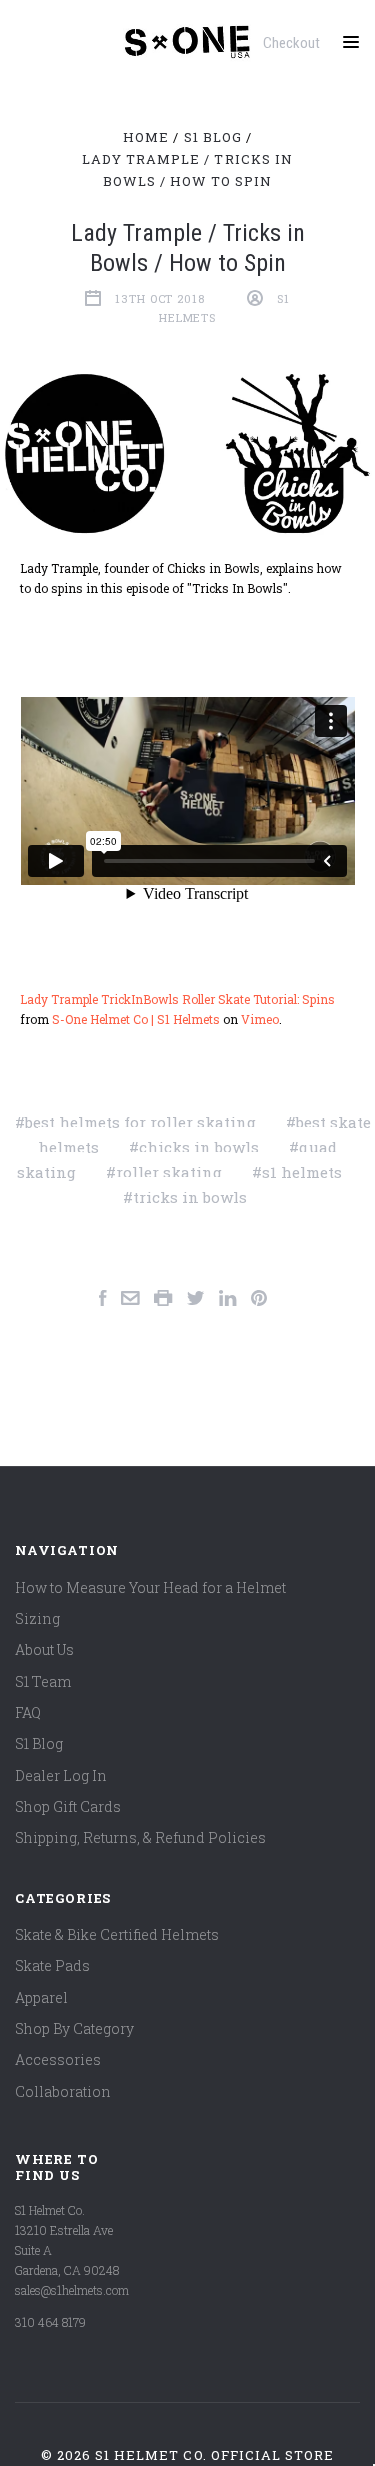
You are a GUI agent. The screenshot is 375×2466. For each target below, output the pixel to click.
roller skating (169, 1172)
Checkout (291, 43)
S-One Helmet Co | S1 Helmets (136, 1019)
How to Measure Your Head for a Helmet (150, 1587)
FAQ (28, 1712)
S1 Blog (39, 1743)
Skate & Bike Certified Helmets (117, 1934)
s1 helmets (302, 1172)
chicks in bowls (199, 1147)
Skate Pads (52, 1965)
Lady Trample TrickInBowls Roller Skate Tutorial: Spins (177, 999)
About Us (44, 1649)
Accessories (58, 2059)
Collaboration (63, 2091)
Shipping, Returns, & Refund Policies (140, 1837)
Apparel (41, 1997)
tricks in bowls (190, 1197)
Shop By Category (74, 2028)
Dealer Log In (61, 1775)
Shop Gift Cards (68, 1806)
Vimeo (260, 1019)
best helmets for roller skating (140, 1122)
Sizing (37, 1618)
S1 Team (43, 1681)
